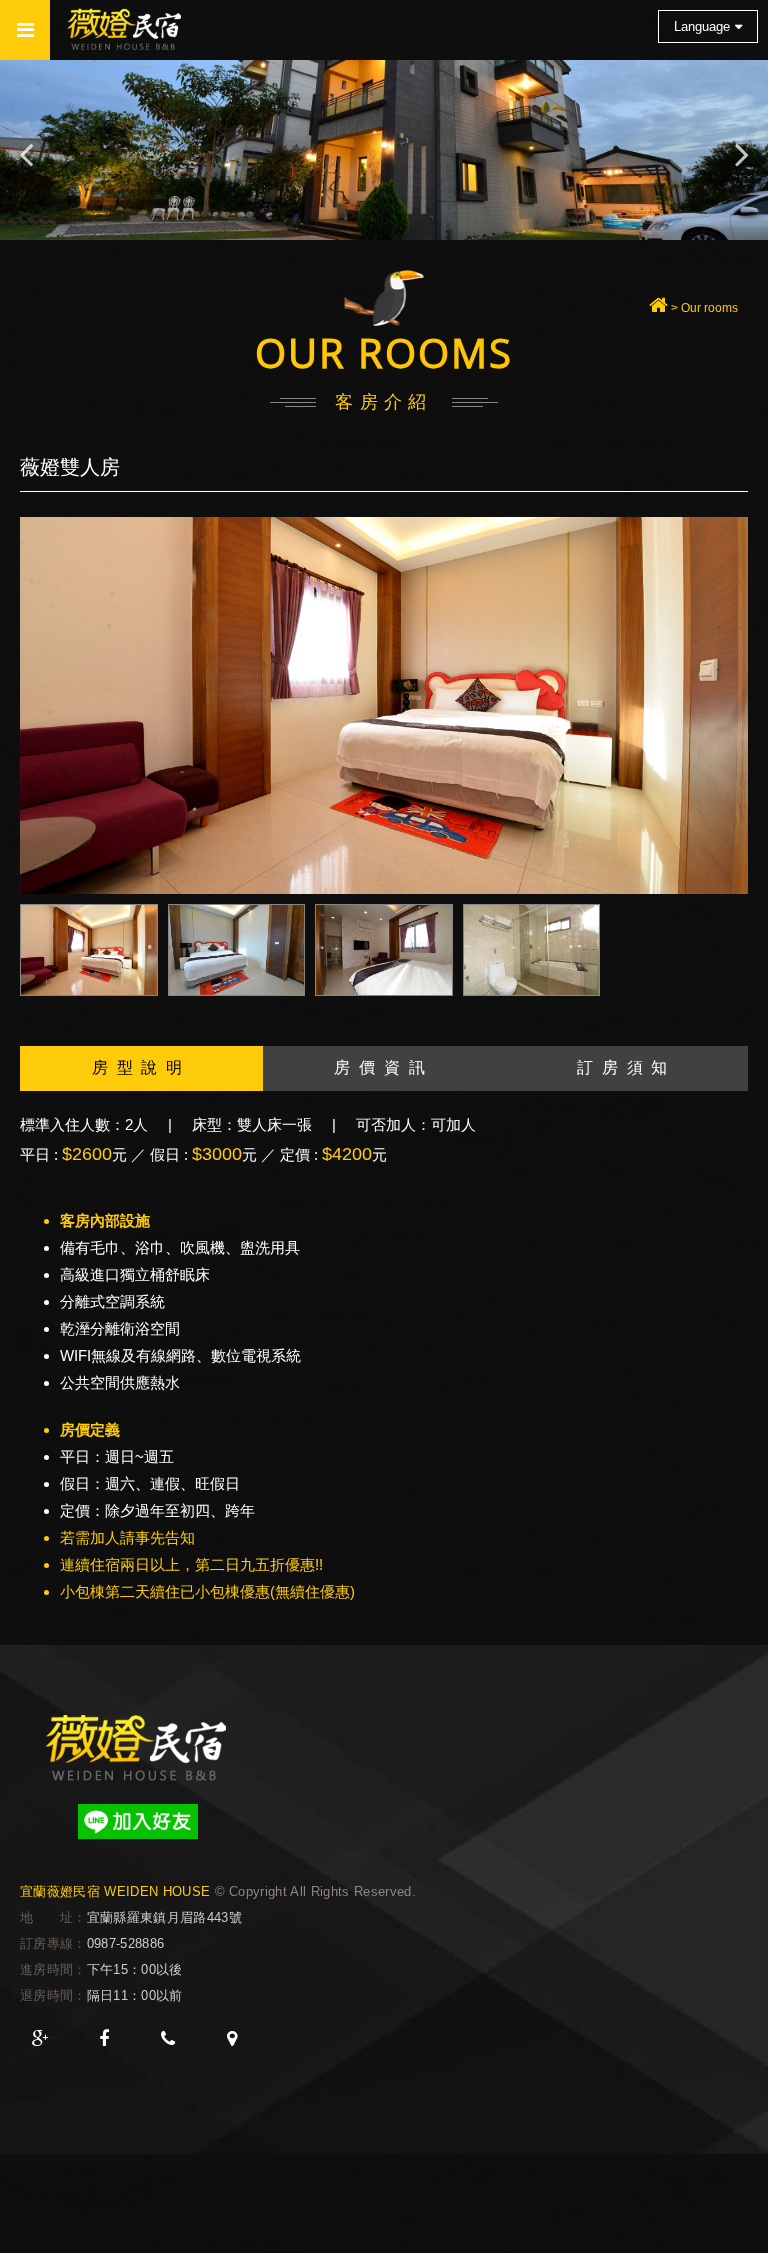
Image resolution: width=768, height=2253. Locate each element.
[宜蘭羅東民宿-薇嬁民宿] (137, 1747)
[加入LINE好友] (137, 1821)
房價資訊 (383, 1067)
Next (742, 150)
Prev (26, 150)
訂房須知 (626, 1067)
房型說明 (141, 1067)
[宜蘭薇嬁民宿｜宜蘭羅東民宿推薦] (658, 308)
